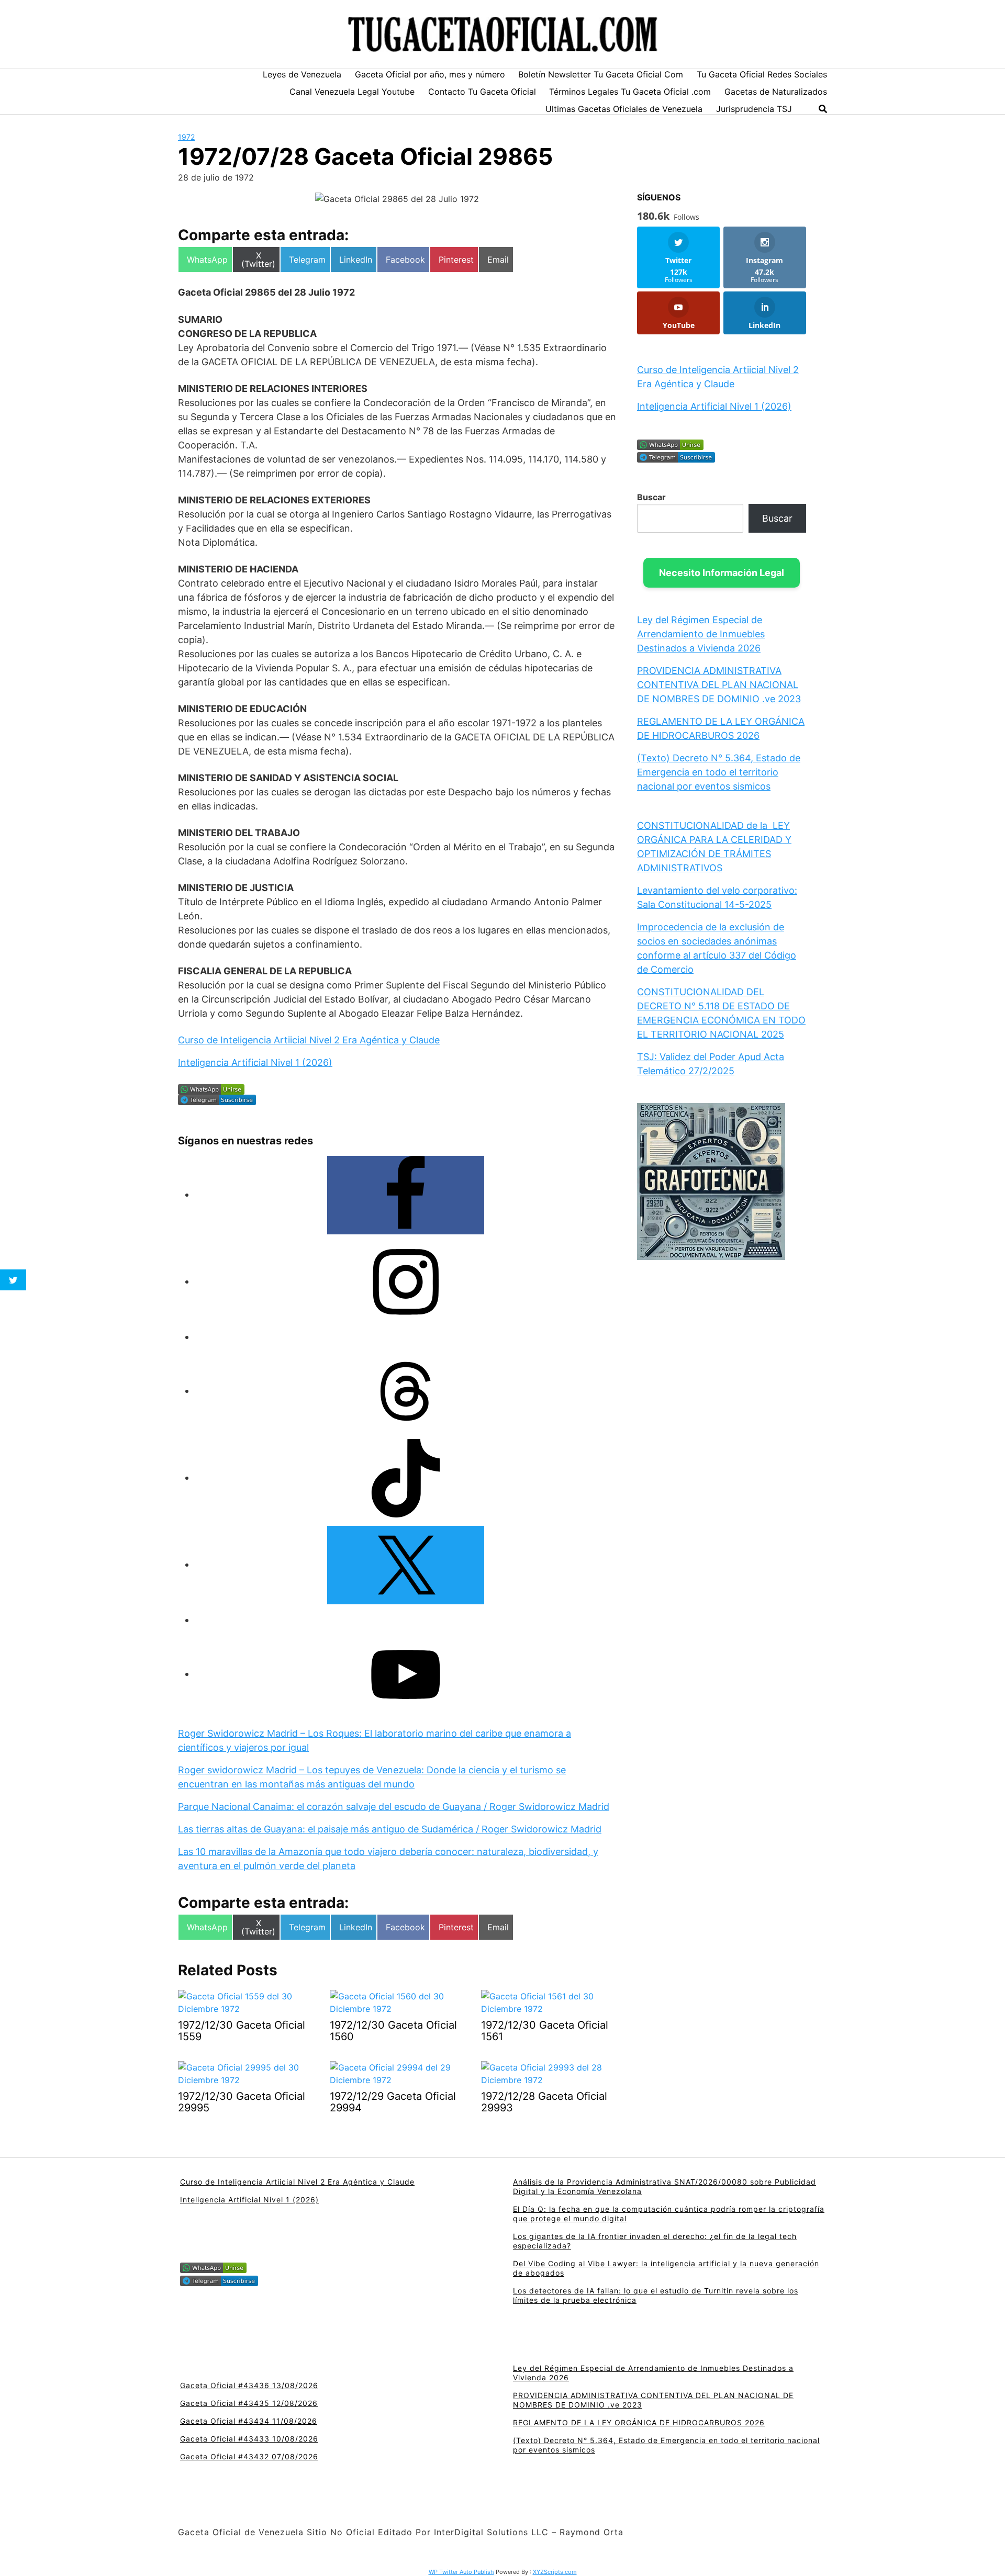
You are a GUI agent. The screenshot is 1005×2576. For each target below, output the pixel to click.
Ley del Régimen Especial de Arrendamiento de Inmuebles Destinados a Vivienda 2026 (701, 634)
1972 (186, 137)
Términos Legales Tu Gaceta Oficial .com (630, 92)
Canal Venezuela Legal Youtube (352, 92)
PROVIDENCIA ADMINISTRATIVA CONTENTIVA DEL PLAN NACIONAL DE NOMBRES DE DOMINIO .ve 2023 (719, 685)
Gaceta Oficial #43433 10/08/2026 (249, 2439)
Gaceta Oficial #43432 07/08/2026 (249, 2456)
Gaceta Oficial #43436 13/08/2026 (249, 2385)
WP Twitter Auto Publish (461, 2572)
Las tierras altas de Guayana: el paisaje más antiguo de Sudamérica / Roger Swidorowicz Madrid (390, 1829)
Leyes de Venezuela (302, 74)
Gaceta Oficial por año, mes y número (430, 74)
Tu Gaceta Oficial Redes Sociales (762, 74)
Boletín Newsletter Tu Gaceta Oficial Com (601, 74)
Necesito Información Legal (722, 573)
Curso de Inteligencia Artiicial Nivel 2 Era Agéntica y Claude (309, 1040)
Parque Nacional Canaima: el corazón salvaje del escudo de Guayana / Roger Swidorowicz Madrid (394, 1807)
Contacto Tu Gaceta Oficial (482, 92)
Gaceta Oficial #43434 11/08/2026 (249, 2421)
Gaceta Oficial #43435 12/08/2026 (249, 2403)
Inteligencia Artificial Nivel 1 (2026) (255, 1062)
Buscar (651, 497)
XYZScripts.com (555, 2572)
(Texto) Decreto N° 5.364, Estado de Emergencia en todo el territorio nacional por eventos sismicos (719, 772)
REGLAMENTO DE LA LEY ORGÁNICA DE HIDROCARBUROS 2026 (639, 2422)
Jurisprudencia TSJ (754, 109)
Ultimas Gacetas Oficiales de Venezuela (624, 109)
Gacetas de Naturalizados (776, 92)
